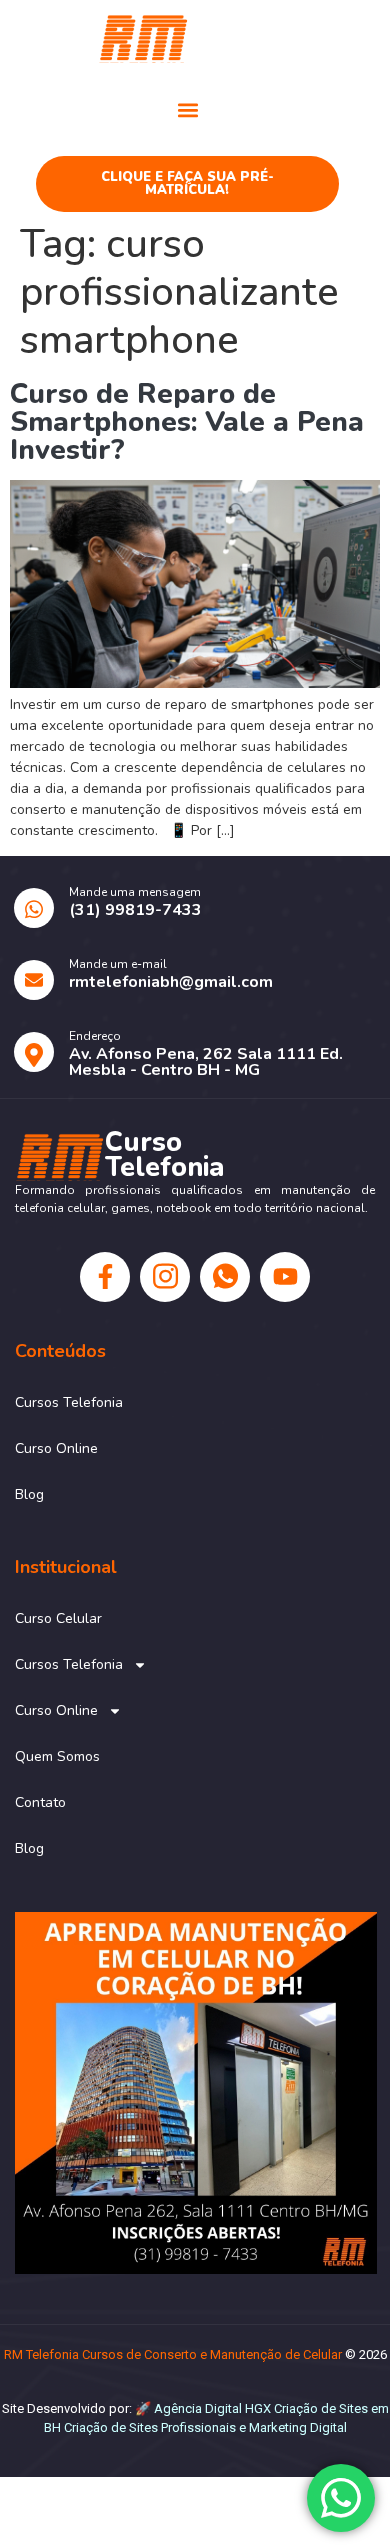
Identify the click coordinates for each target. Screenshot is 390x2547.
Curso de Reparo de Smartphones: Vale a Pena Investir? (187, 422)
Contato (40, 1802)
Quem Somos (57, 1756)
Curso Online (56, 1448)
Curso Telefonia (281, 37)
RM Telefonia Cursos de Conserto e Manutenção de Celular (173, 2354)
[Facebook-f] (105, 1277)
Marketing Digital (298, 2427)
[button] (187, 109)
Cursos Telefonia (69, 1402)
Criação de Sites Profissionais (150, 2427)
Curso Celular (58, 1618)
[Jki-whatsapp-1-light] (225, 1277)
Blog (29, 1494)
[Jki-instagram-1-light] (165, 1277)
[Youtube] (285, 1277)
